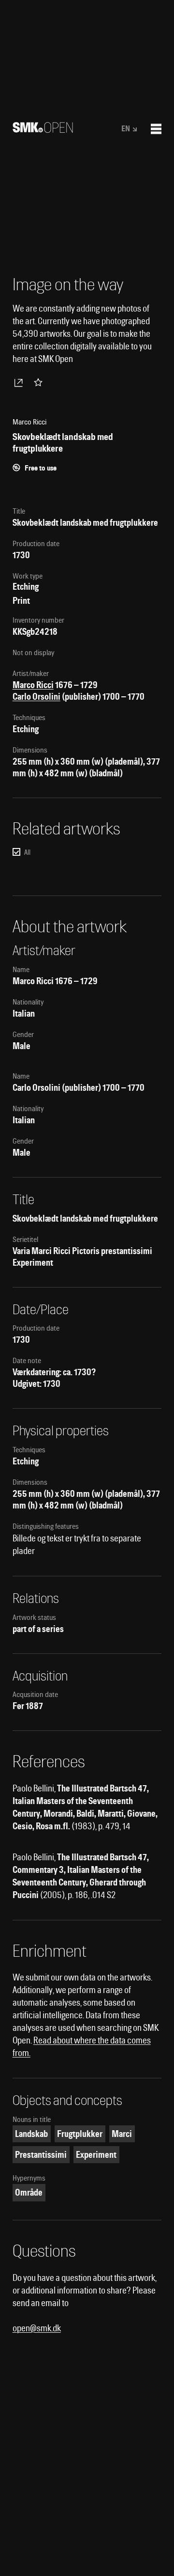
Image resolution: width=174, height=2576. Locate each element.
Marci (122, 2134)
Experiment (96, 2155)
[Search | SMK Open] (43, 130)
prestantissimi (41, 2155)
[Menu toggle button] (156, 129)
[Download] (20, 382)
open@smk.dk (37, 2328)
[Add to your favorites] (40, 382)
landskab (31, 2134)
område (29, 2192)
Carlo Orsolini (36, 697)
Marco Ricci (33, 685)
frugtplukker (80, 2134)
